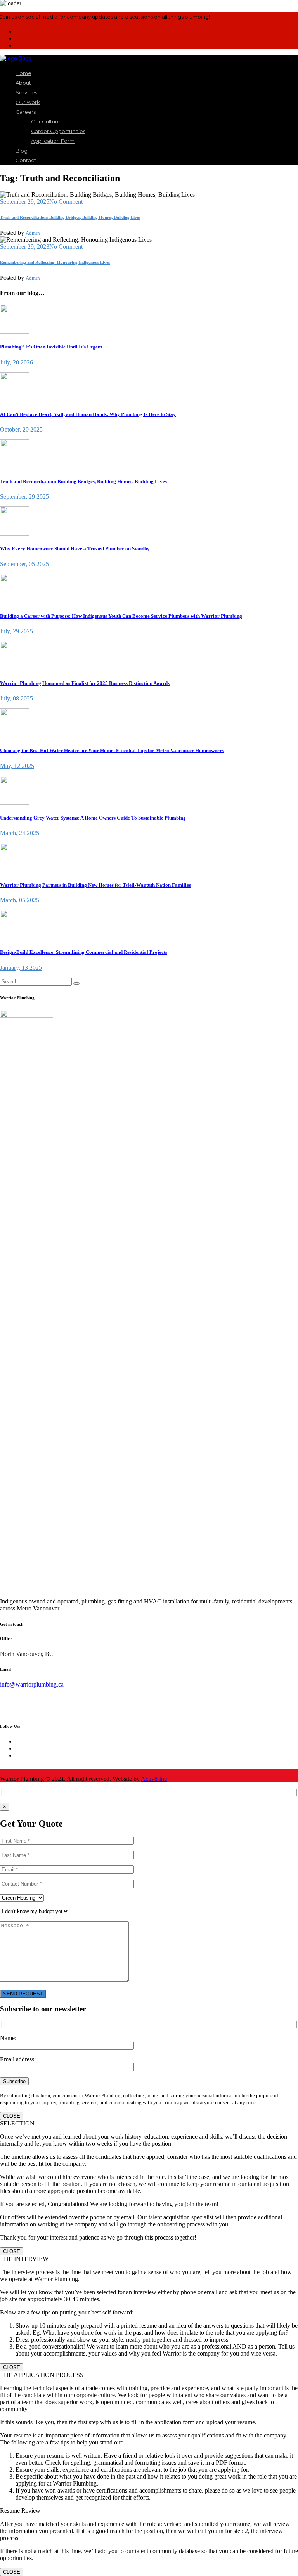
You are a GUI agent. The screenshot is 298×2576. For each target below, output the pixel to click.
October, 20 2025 (21, 429)
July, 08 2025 (16, 698)
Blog (22, 151)
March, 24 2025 (20, 833)
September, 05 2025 (24, 564)
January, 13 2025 (21, 968)
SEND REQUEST (23, 1994)
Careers (26, 112)
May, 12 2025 (17, 766)
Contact (26, 160)
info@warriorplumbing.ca (32, 1684)
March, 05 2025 (20, 900)
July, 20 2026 (16, 362)
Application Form (53, 141)
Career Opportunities (58, 131)
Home (23, 73)
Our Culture (46, 121)
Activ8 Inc (154, 1779)
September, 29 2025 (24, 497)
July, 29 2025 (16, 631)
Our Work (28, 102)
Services (26, 92)
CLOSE (12, 2116)
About (23, 83)
